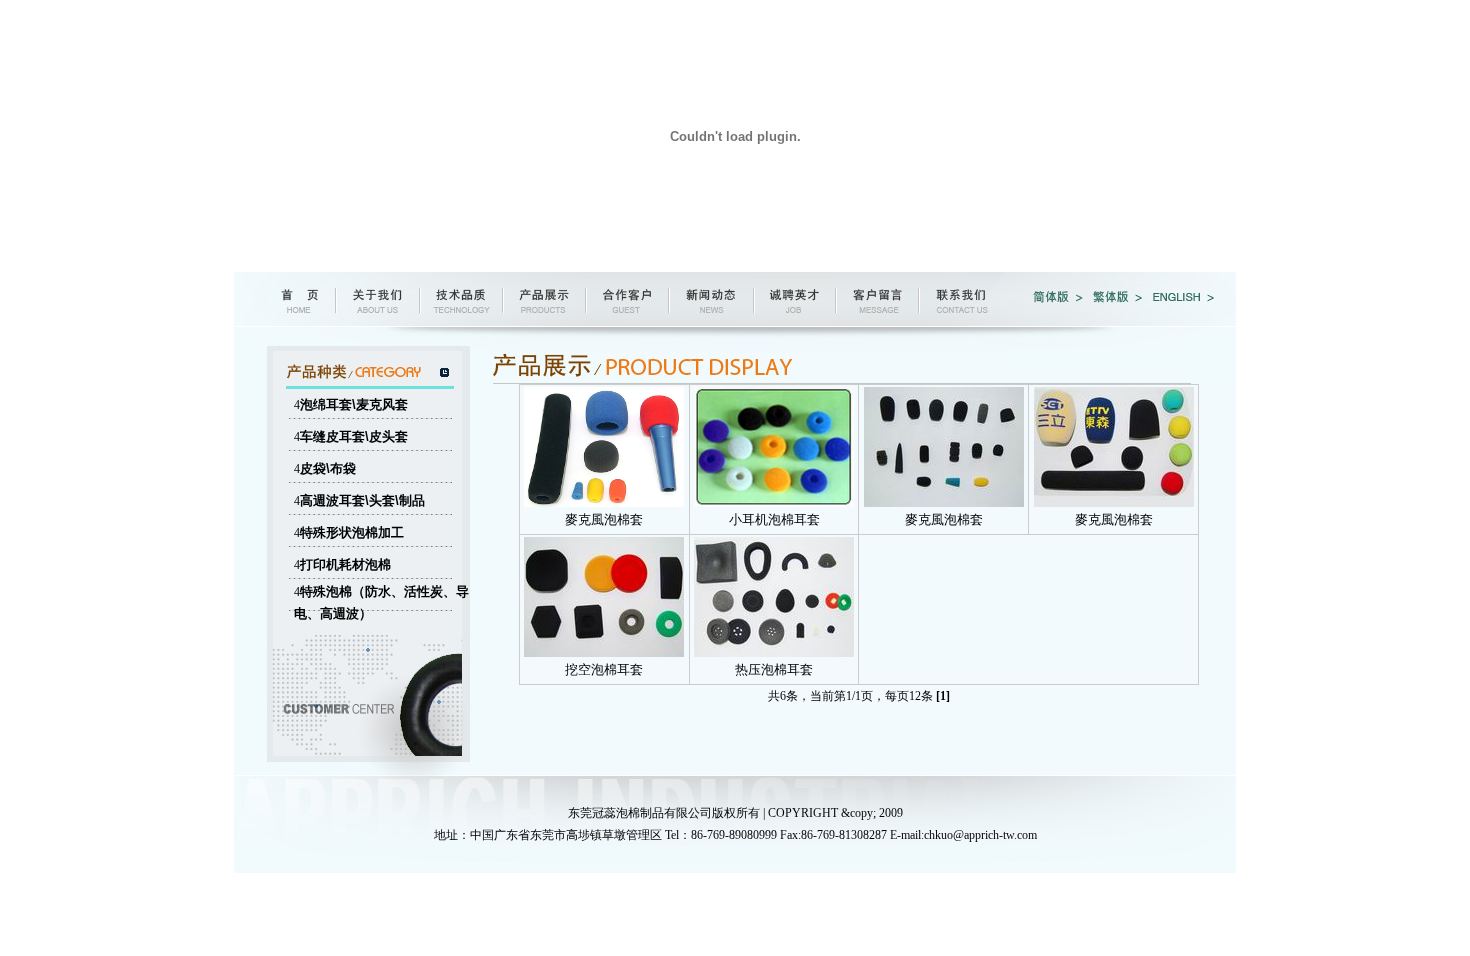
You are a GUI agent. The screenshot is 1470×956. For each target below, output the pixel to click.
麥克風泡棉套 (604, 520)
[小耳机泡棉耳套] (774, 503)
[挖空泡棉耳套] (604, 653)
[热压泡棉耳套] (774, 653)
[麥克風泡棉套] (604, 503)
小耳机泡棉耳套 (774, 520)
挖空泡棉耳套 (604, 670)
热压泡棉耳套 (774, 670)
